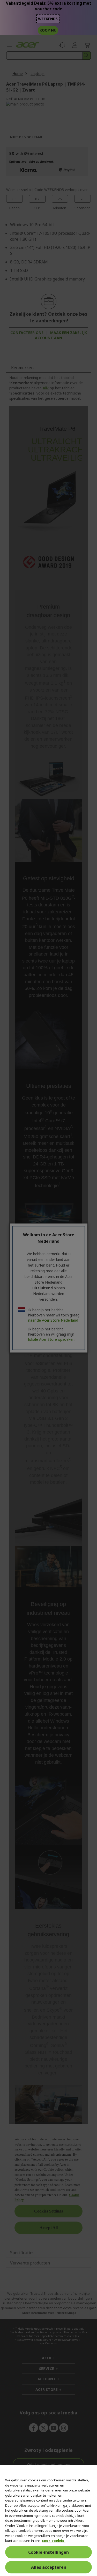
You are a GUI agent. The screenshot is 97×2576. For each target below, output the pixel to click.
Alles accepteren (49, 2567)
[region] (48, 2521)
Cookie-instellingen (48, 2552)
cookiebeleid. (54, 2541)
